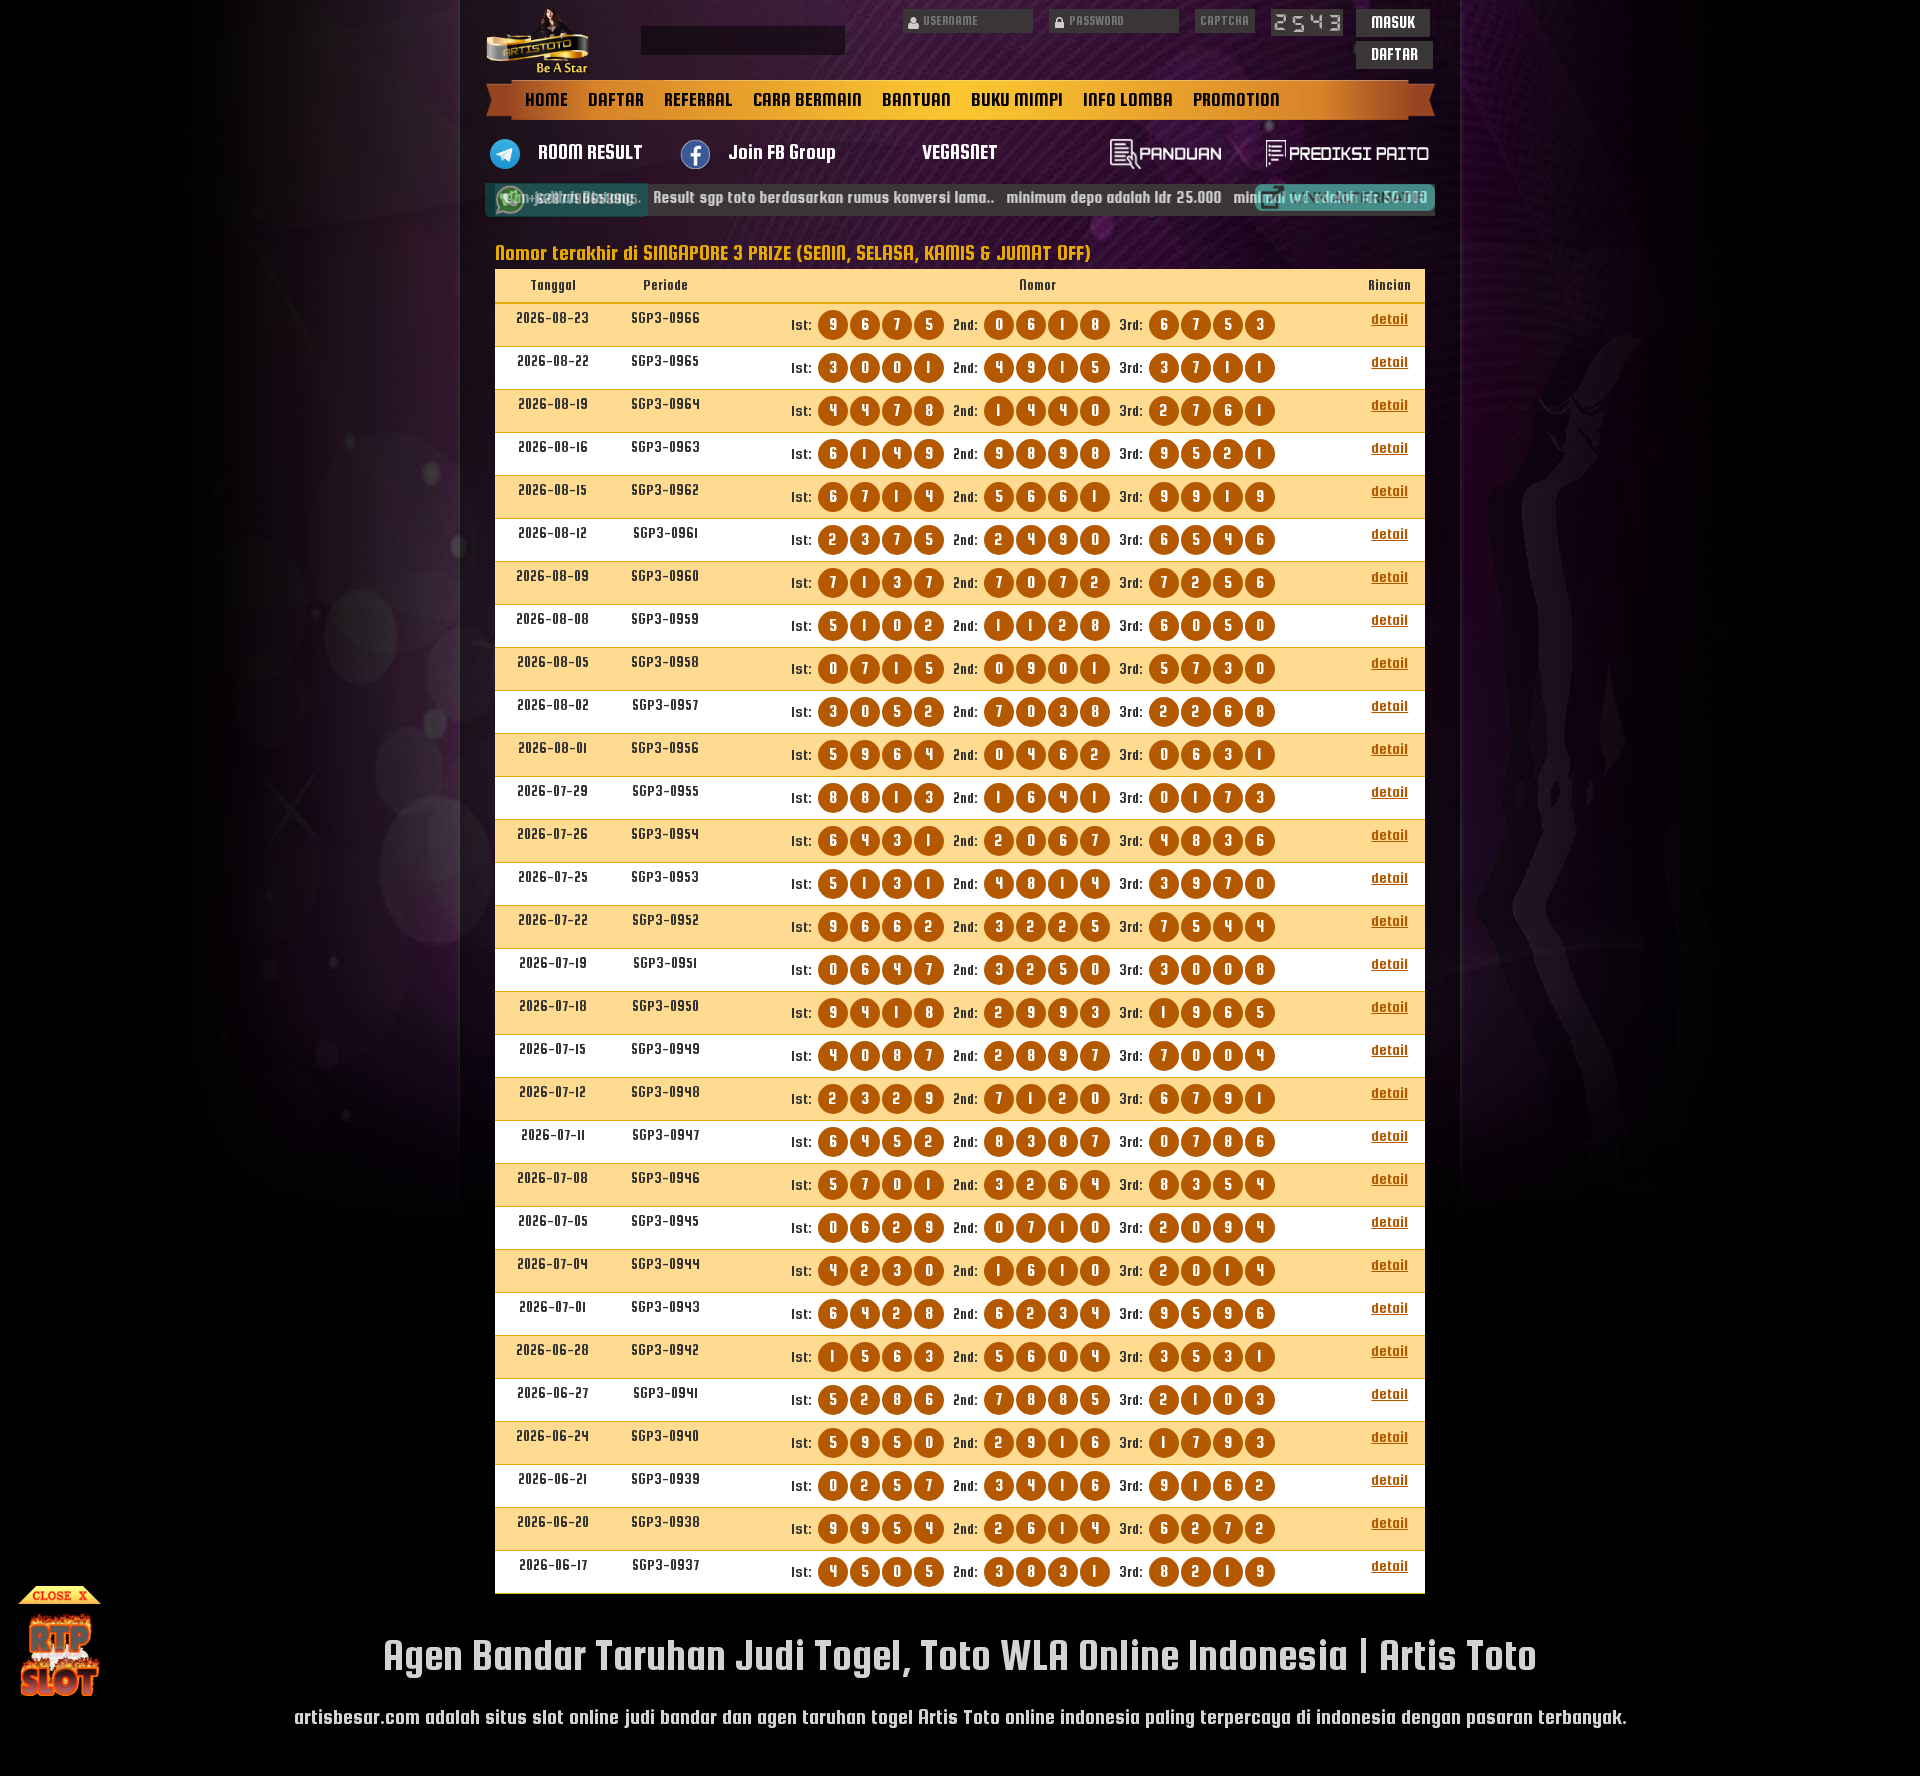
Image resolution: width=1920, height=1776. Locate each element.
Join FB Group (782, 151)
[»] (1345, 197)
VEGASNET (960, 151)
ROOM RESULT (590, 151)
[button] (1393, 23)
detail (1389, 318)
